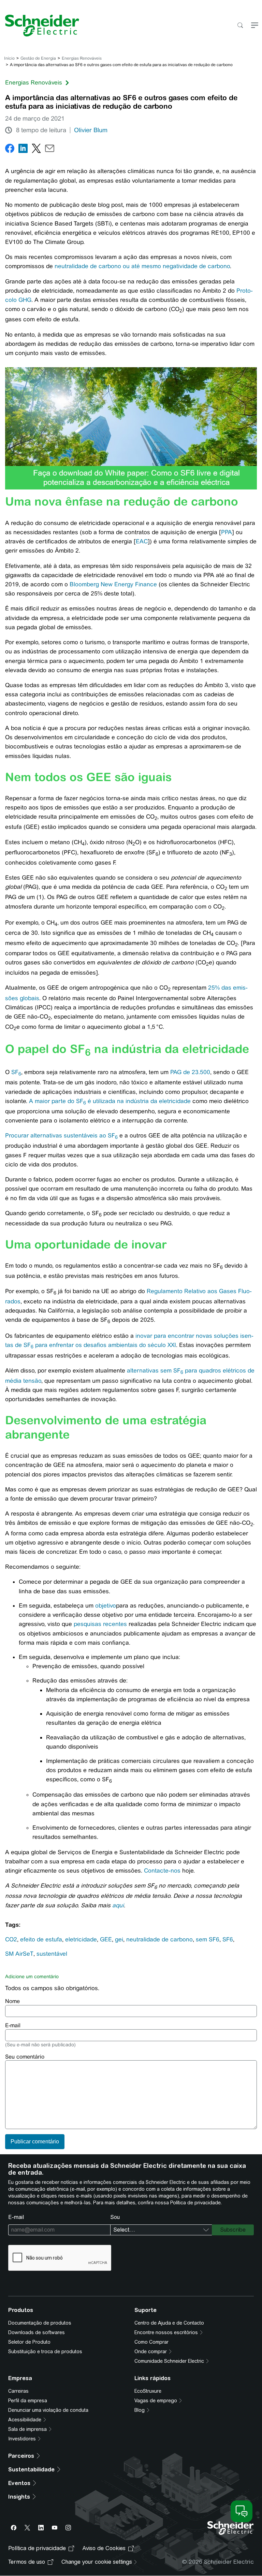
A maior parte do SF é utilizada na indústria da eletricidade (110, 1101)
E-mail (13, 2025)
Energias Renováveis (82, 58)
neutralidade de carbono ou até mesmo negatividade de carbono (142, 266)
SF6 (228, 1939)
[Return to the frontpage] (40, 26)
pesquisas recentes (100, 1624)
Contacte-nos (163, 1871)
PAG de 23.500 (190, 1072)
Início (9, 58)
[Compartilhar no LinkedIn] (23, 150)
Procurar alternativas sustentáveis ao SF (61, 1135)
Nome (12, 2001)
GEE (106, 1939)
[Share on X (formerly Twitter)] (36, 150)
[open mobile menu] (255, 26)
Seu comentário (25, 2057)
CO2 (11, 1939)
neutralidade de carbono (159, 1939)
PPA (227, 532)
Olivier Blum (91, 130)
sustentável (52, 1954)
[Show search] (240, 26)
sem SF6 (208, 1939)
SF (16, 1072)
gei (119, 1939)
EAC (142, 541)
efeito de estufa (41, 1939)
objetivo (106, 1605)
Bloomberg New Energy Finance (113, 584)
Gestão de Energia (38, 58)
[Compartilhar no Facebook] (10, 150)
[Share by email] (50, 150)
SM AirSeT (19, 1954)
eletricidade (81, 1939)
